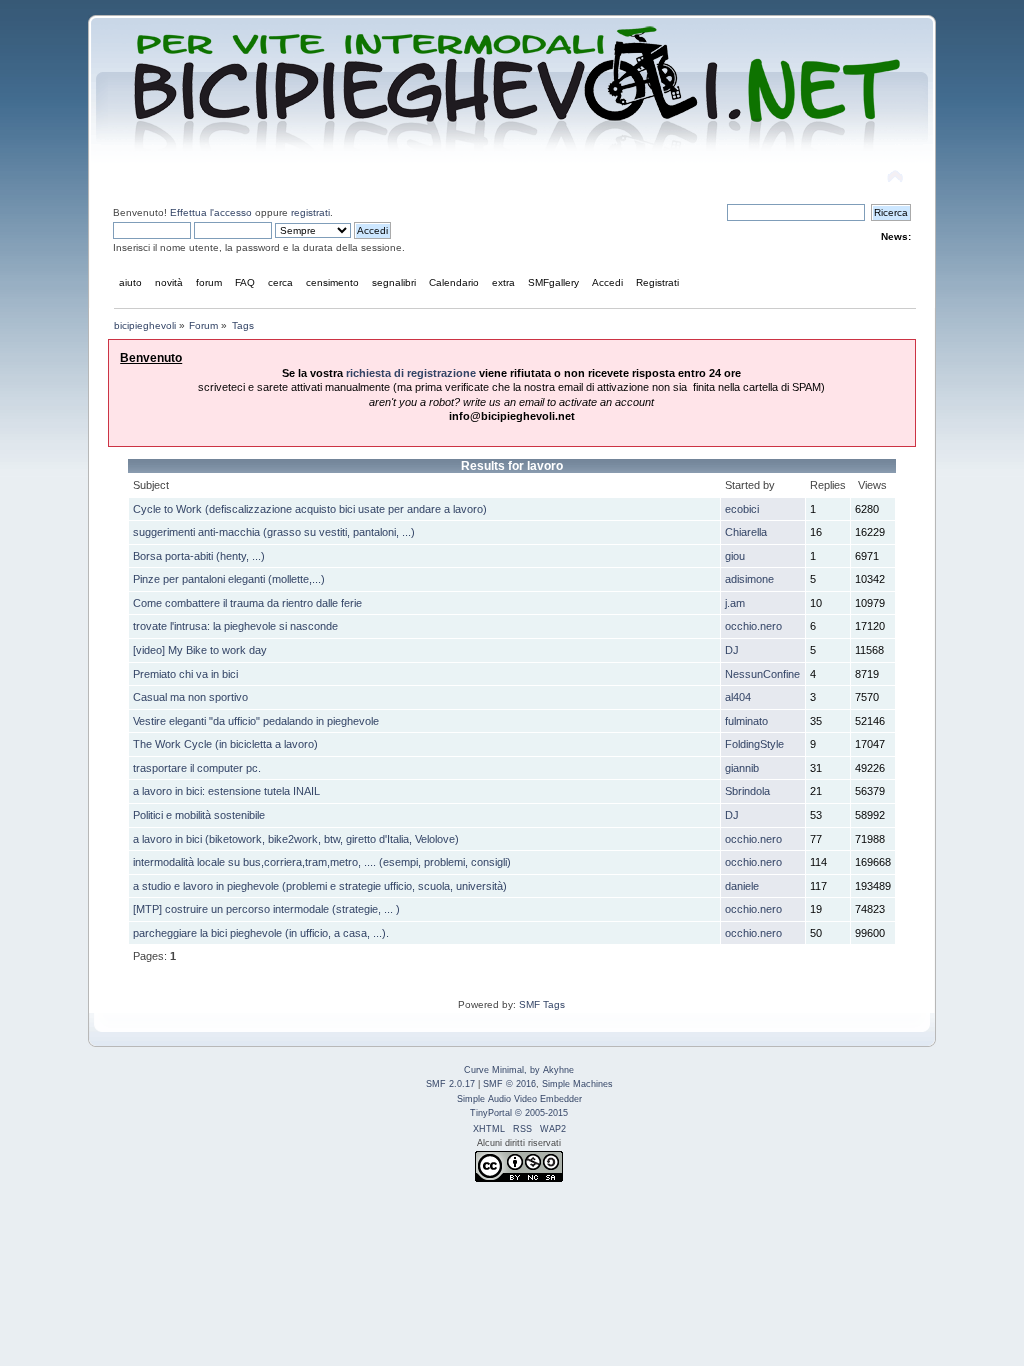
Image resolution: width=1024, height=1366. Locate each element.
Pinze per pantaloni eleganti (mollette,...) (229, 579)
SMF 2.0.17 (450, 1084)
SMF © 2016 (509, 1084)
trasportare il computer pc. (197, 768)
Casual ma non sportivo (190, 697)
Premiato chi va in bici (185, 674)
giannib (742, 768)
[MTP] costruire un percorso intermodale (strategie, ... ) (266, 909)
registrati (310, 212)
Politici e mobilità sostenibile (199, 815)
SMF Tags (542, 1004)
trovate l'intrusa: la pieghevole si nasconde (235, 626)
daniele (742, 886)
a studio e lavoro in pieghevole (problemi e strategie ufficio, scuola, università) (320, 886)
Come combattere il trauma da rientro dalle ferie (247, 603)
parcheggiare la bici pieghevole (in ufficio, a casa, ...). (261, 933)
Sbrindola (747, 791)
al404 (738, 697)
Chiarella (746, 532)
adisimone (749, 579)
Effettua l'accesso (211, 212)
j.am (735, 603)
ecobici (742, 509)
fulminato (746, 721)
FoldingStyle (754, 744)
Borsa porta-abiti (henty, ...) (199, 556)
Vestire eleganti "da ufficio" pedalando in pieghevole (256, 721)
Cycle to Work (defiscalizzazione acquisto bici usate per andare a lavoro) (310, 509)
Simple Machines (577, 1084)
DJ (732, 650)
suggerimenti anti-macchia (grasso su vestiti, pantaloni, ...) (274, 532)
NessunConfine (762, 674)
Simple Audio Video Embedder (519, 1099)
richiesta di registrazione (411, 373)
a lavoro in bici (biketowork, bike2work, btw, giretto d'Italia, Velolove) (296, 839)
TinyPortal (491, 1113)
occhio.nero (753, 626)
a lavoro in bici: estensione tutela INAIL (226, 791)
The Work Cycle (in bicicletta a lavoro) (225, 744)
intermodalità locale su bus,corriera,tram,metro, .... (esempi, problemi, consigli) (322, 862)
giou (735, 556)
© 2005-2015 (541, 1113)
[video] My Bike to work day (200, 650)
